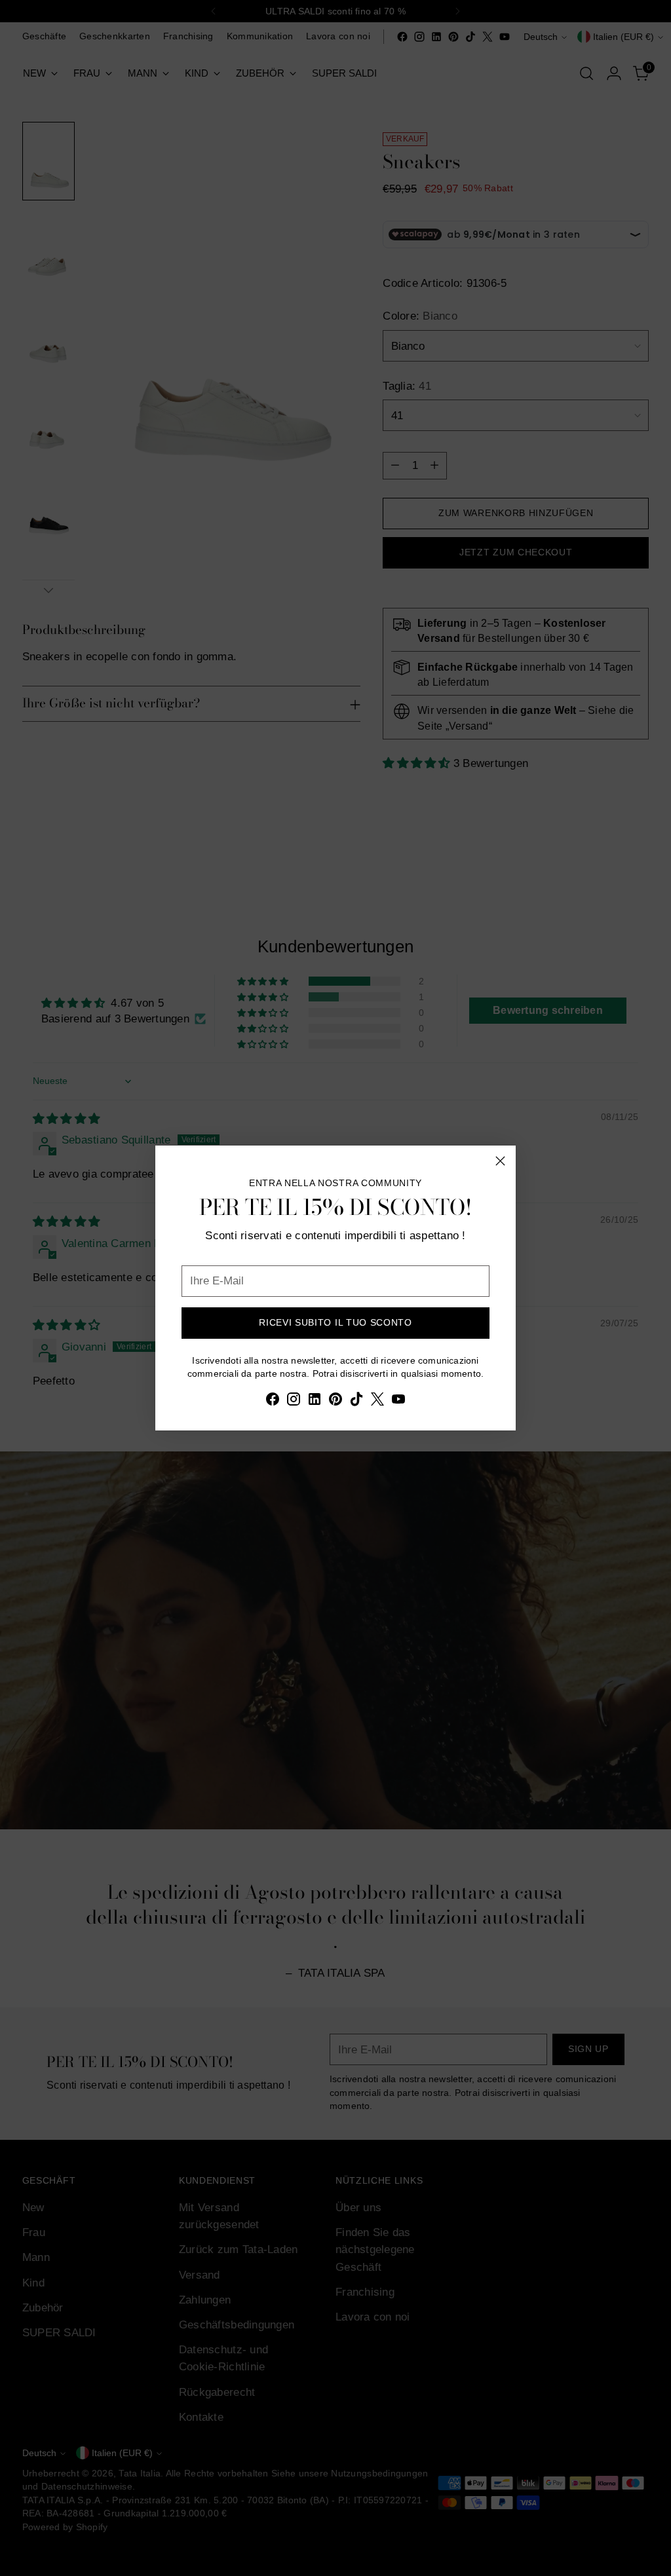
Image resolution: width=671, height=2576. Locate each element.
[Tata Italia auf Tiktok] (356, 1401)
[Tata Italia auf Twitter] (377, 1401)
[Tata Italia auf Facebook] (273, 1401)
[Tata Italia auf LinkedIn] (315, 1401)
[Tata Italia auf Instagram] (294, 1401)
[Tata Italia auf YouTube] (398, 1401)
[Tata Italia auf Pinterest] (335, 1401)
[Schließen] (500, 1161)
